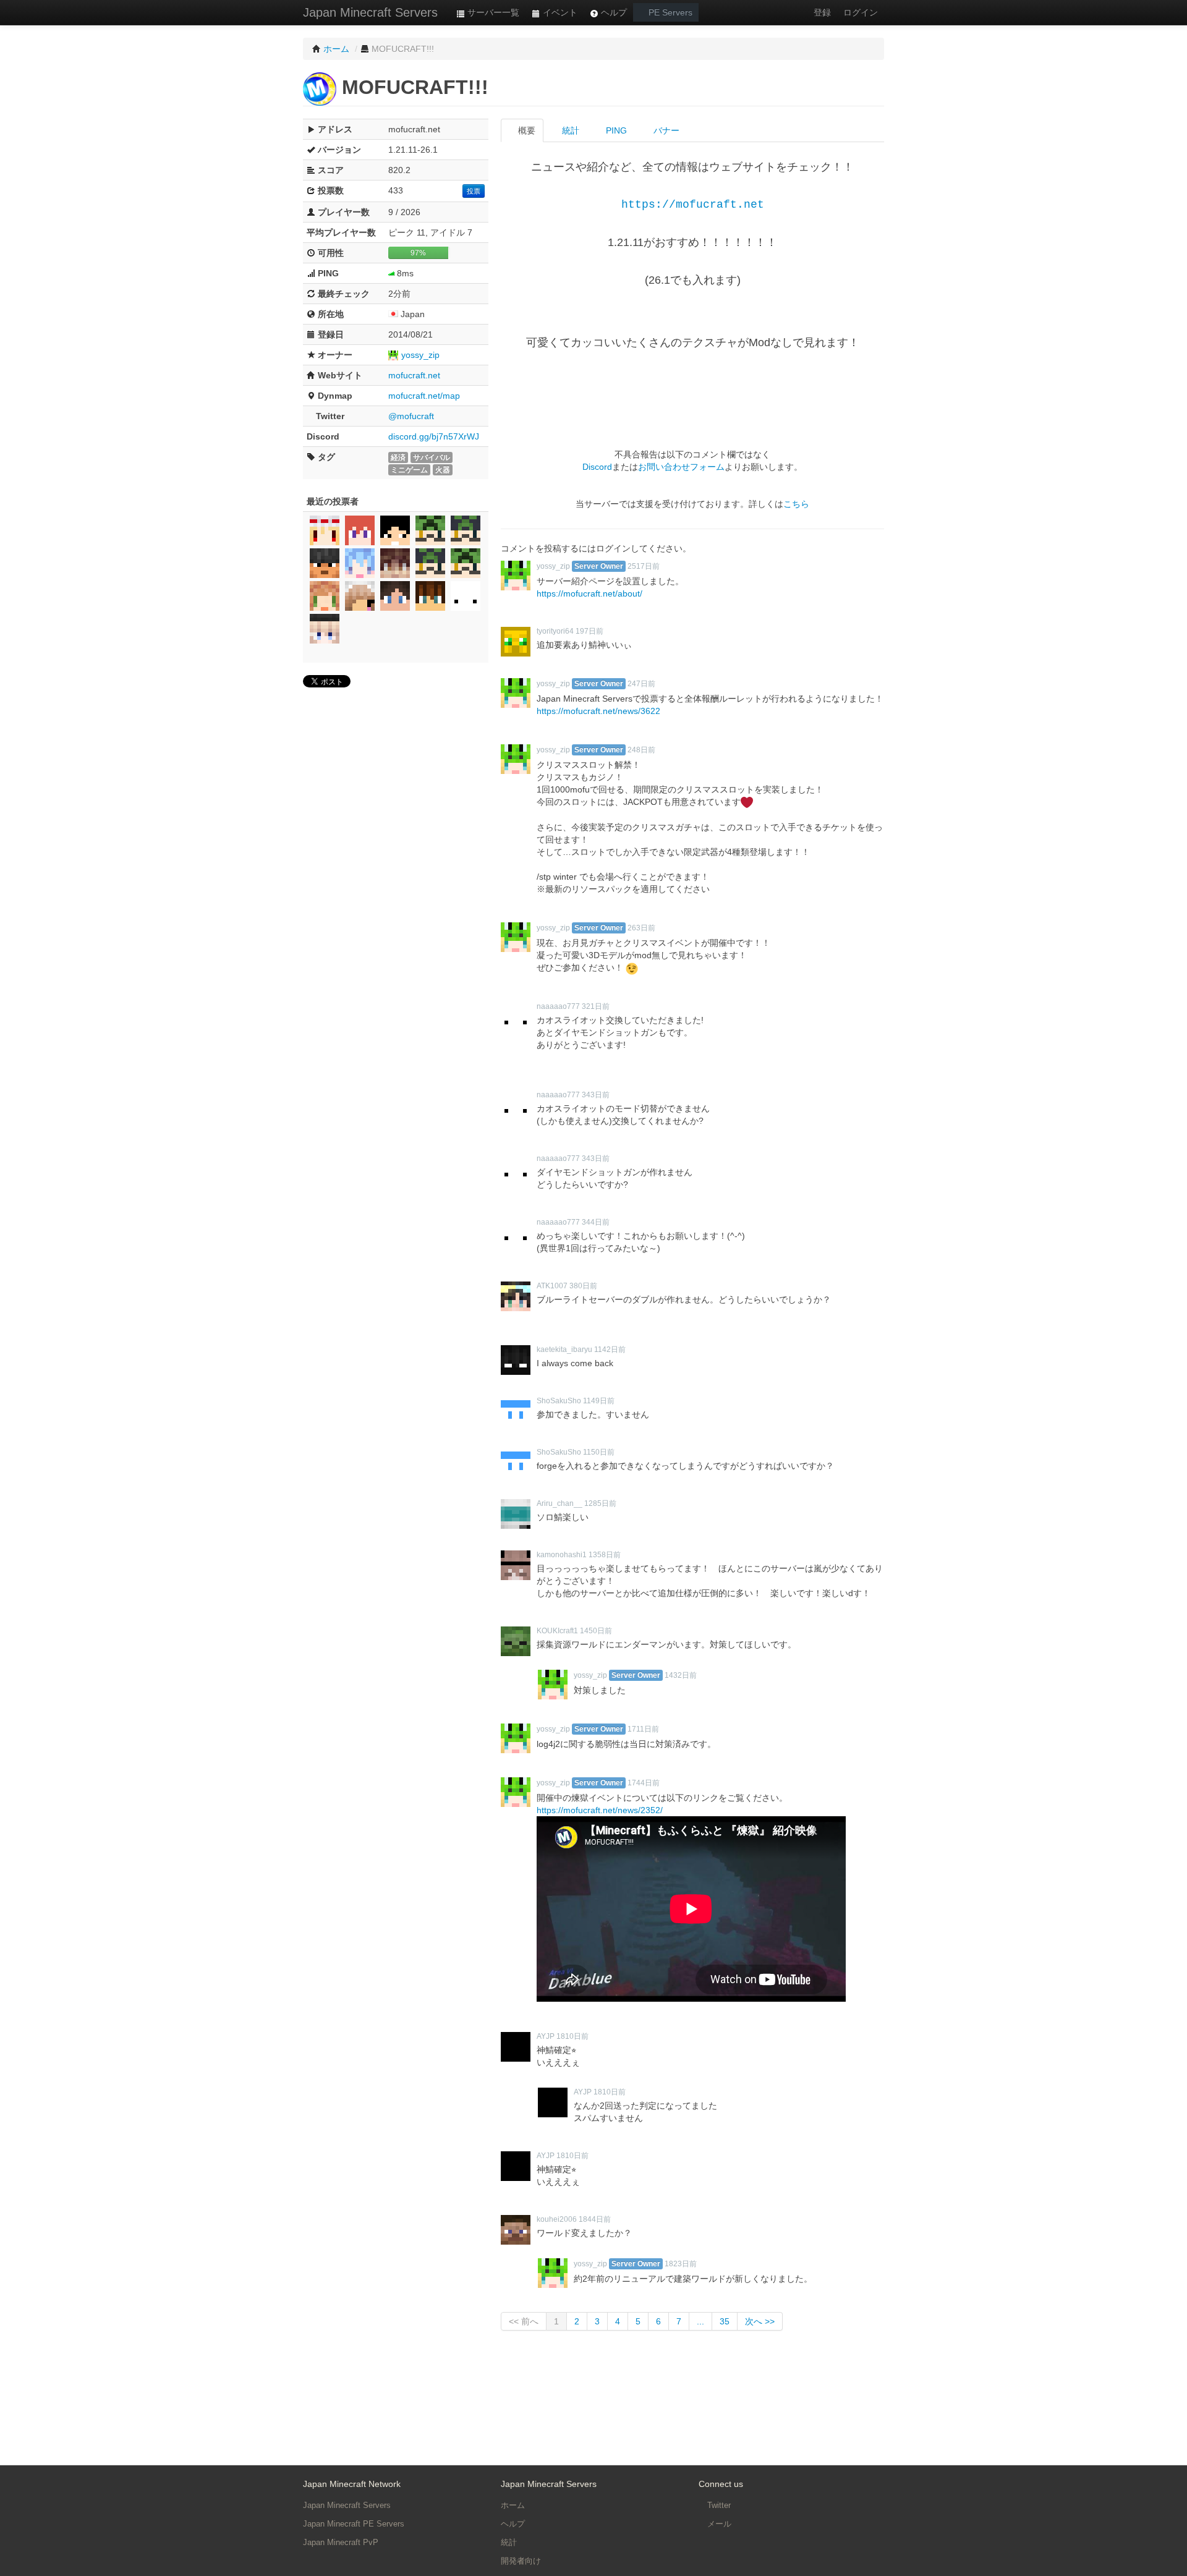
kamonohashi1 (562, 1555)
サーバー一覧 (492, 12)
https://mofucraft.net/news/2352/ (600, 1810)
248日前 (641, 750)
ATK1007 (552, 1286)
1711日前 (643, 1729)
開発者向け (521, 2561)
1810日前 (572, 2036)
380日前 (583, 1286)
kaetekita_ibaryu (564, 1350)
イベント (559, 12)
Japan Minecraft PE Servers (354, 2524)
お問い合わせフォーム (681, 467)
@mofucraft (411, 416)
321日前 (596, 1006)
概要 (525, 130)
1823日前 (681, 2264)
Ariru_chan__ (559, 1503)
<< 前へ (524, 2321)
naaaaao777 (558, 1006)
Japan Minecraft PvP (341, 2542)
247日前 (641, 684)
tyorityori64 (555, 631)
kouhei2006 (557, 2219)
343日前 (596, 1095)
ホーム (513, 2505)
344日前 (596, 1222)
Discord (597, 467)
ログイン (861, 12)
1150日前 (599, 1452)
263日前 (641, 928)
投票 (474, 191)
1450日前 (596, 1631)
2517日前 (644, 566)
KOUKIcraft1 (557, 1631)
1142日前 (610, 1350)
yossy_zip (420, 355)
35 (725, 2321)
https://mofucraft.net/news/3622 (598, 711)
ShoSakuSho (559, 1401)
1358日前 (605, 1555)
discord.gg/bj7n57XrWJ (434, 436)
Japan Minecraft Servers (370, 12)
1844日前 (595, 2219)
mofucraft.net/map (424, 396)
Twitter (718, 2505)
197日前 (589, 631)
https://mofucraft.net (693, 205)
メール (718, 2524)
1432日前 (681, 1675)
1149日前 (599, 1401)
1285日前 (600, 1503)
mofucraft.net (414, 375)
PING (615, 130)
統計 (569, 130)
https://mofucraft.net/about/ (589, 593)
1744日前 (644, 1783)
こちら (796, 504)
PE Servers (669, 12)
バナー (665, 130)
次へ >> (760, 2321)
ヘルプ (613, 12)
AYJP (546, 2036)
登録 (822, 12)
